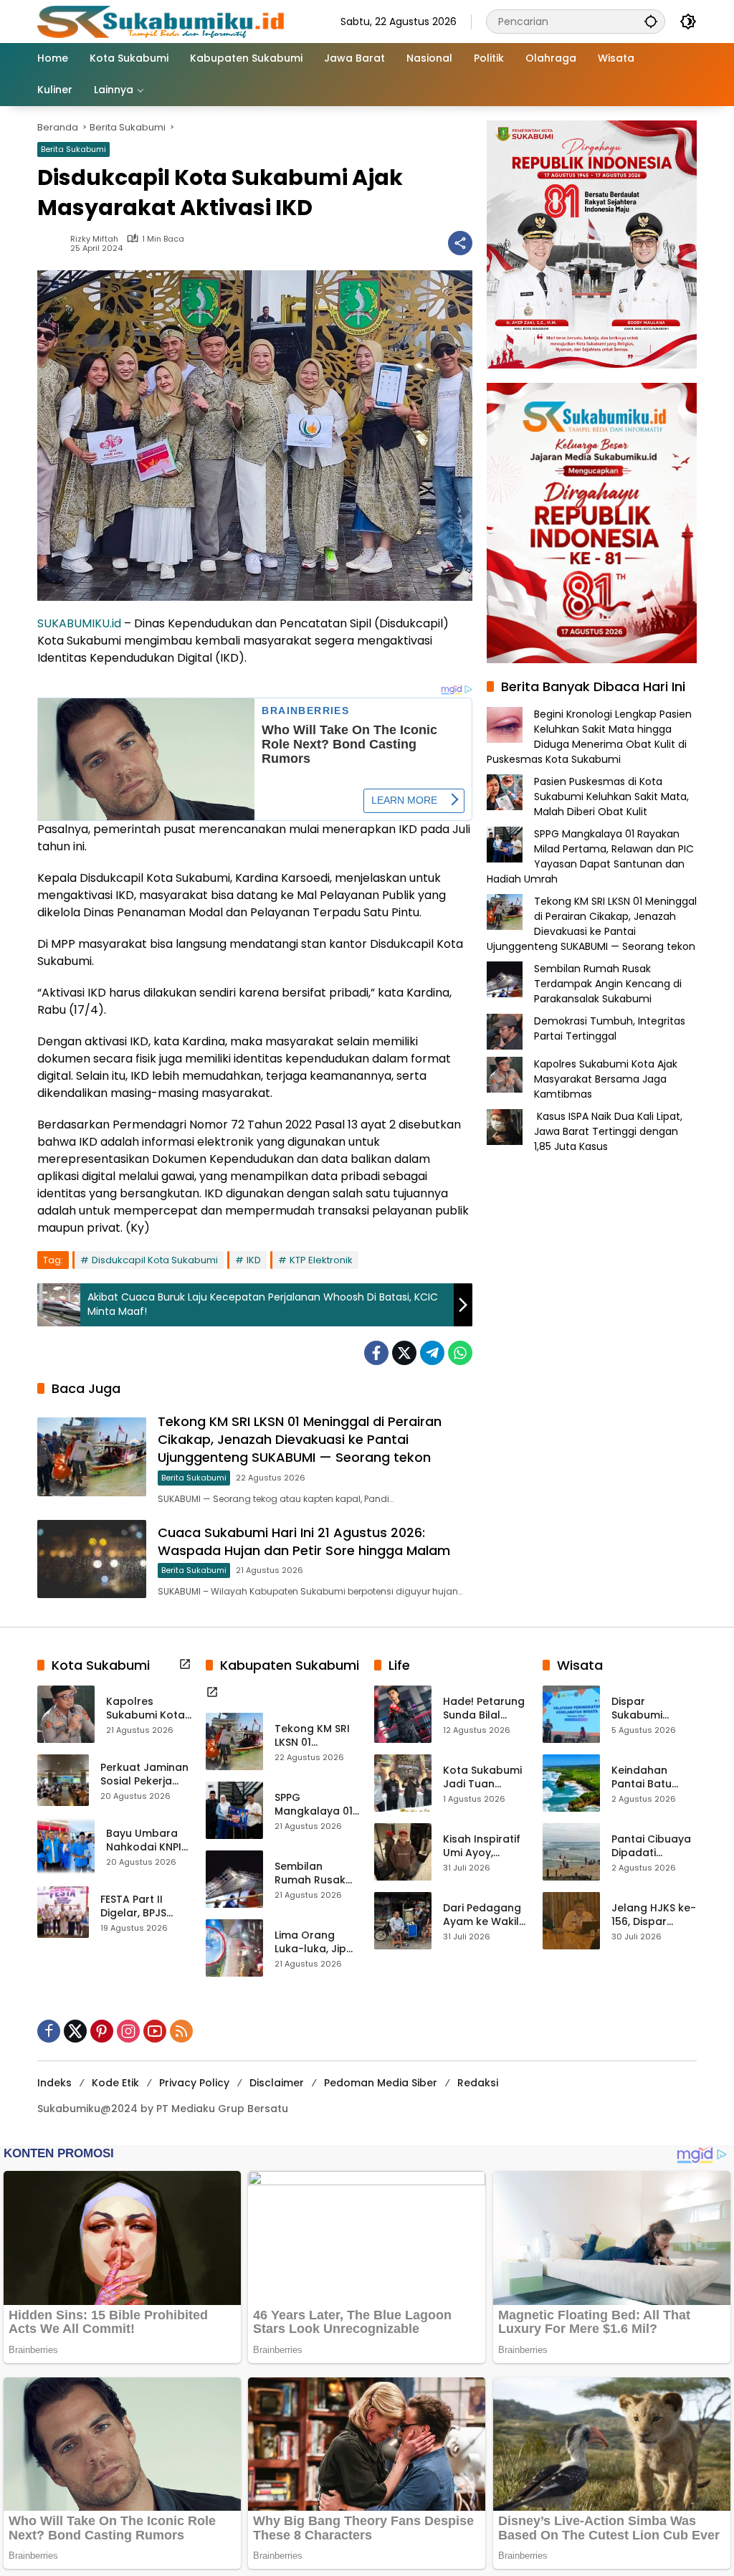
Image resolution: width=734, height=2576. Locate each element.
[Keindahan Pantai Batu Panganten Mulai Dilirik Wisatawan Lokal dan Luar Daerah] (571, 1783)
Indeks (54, 2083)
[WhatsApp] (460, 1353)
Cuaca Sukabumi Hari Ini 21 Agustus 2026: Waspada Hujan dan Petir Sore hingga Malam (304, 1541)
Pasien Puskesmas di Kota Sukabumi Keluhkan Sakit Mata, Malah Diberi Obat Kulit (611, 797)
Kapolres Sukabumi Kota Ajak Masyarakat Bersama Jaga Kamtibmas (606, 1079)
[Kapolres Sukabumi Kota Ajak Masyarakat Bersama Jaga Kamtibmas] (66, 1714)
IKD (254, 1260)
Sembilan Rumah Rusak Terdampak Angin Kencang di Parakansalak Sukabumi (608, 984)
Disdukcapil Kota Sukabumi (155, 1260)
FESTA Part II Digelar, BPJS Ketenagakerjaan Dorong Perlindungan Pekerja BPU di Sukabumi (146, 1907)
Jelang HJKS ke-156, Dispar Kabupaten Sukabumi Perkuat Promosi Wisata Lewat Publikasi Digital (654, 1915)
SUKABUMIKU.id (79, 623)
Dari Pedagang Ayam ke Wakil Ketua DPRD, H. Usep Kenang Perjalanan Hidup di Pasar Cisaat (482, 1915)
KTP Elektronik (321, 1260)
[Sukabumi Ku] (163, 21)
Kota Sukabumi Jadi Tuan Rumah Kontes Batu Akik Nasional (482, 1778)
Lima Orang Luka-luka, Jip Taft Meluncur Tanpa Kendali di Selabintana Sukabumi (313, 1943)
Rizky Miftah (94, 239)
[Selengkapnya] (185, 1664)
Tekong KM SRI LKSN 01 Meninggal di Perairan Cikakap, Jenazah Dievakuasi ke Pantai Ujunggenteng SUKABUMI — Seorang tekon (300, 1439)
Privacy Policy (194, 2083)
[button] (651, 21)
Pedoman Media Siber (381, 2083)
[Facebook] (376, 1353)
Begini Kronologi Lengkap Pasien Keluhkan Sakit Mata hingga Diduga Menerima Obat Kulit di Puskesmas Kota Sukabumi (589, 737)
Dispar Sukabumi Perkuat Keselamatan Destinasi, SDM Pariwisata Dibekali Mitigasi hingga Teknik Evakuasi (653, 1709)
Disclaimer (277, 2083)
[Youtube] (155, 2031)
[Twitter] (404, 1353)
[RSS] (181, 2031)
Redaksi (478, 2083)
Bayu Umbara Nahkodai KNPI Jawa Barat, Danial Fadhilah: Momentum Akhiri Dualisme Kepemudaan (147, 1841)
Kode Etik (115, 2083)
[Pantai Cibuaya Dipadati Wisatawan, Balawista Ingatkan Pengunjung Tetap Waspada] (571, 1852)
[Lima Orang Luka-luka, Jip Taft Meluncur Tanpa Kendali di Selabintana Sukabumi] (234, 1948)
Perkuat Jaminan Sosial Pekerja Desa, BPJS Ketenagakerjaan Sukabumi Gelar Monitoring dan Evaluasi (146, 1775)
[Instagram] (128, 2031)
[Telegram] (432, 1353)
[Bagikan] (460, 243)
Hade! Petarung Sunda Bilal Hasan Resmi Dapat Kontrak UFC (484, 1709)
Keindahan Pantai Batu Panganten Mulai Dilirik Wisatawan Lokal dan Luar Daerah (649, 1778)
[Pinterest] (102, 2031)
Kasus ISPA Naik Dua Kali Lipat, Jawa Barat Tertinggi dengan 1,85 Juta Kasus (608, 1131)
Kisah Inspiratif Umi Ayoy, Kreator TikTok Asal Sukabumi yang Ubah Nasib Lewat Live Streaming (485, 1847)
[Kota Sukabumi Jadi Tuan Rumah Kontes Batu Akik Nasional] (403, 1783)
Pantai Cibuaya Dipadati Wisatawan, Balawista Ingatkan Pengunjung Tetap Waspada (651, 1847)
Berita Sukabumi (73, 149)
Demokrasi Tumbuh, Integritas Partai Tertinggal (610, 1028)
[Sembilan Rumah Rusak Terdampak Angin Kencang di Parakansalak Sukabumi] (234, 1879)
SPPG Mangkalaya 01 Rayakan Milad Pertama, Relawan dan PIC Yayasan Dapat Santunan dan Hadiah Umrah (590, 856)
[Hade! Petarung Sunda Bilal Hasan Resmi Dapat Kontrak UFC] (403, 1714)
